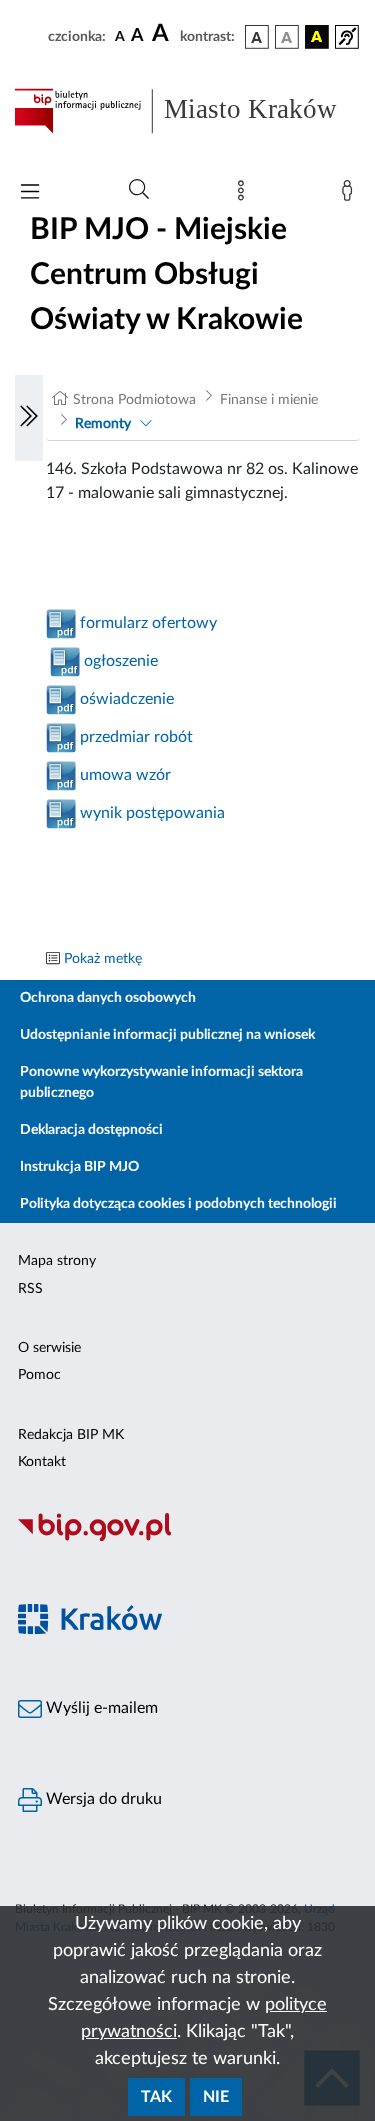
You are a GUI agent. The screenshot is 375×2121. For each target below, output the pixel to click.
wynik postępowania (152, 813)
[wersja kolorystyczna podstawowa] (257, 37)
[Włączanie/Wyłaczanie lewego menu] (29, 418)
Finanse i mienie (269, 400)
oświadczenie (125, 699)
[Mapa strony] (245, 195)
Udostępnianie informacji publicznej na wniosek (167, 1035)
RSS (30, 1289)
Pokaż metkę (103, 959)
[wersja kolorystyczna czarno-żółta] (317, 37)
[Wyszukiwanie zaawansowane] (139, 190)
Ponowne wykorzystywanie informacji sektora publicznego (161, 1082)
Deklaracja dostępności (91, 1130)
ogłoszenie (119, 661)
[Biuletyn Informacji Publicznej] (187, 1538)
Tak (156, 2097)
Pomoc (39, 1375)
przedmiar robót (134, 737)
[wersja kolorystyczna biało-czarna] (287, 37)
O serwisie (49, 1348)
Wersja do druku (102, 1799)
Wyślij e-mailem (100, 1708)
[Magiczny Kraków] (187, 1630)
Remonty (103, 424)
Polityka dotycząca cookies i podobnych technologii (178, 1204)
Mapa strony (57, 1261)
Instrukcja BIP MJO (79, 1167)
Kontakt (42, 1462)
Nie (216, 2097)
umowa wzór (123, 775)
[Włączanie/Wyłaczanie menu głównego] (30, 193)
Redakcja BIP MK (71, 1435)
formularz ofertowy (146, 623)
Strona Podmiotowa (134, 400)
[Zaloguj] (351, 195)
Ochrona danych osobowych (108, 998)
